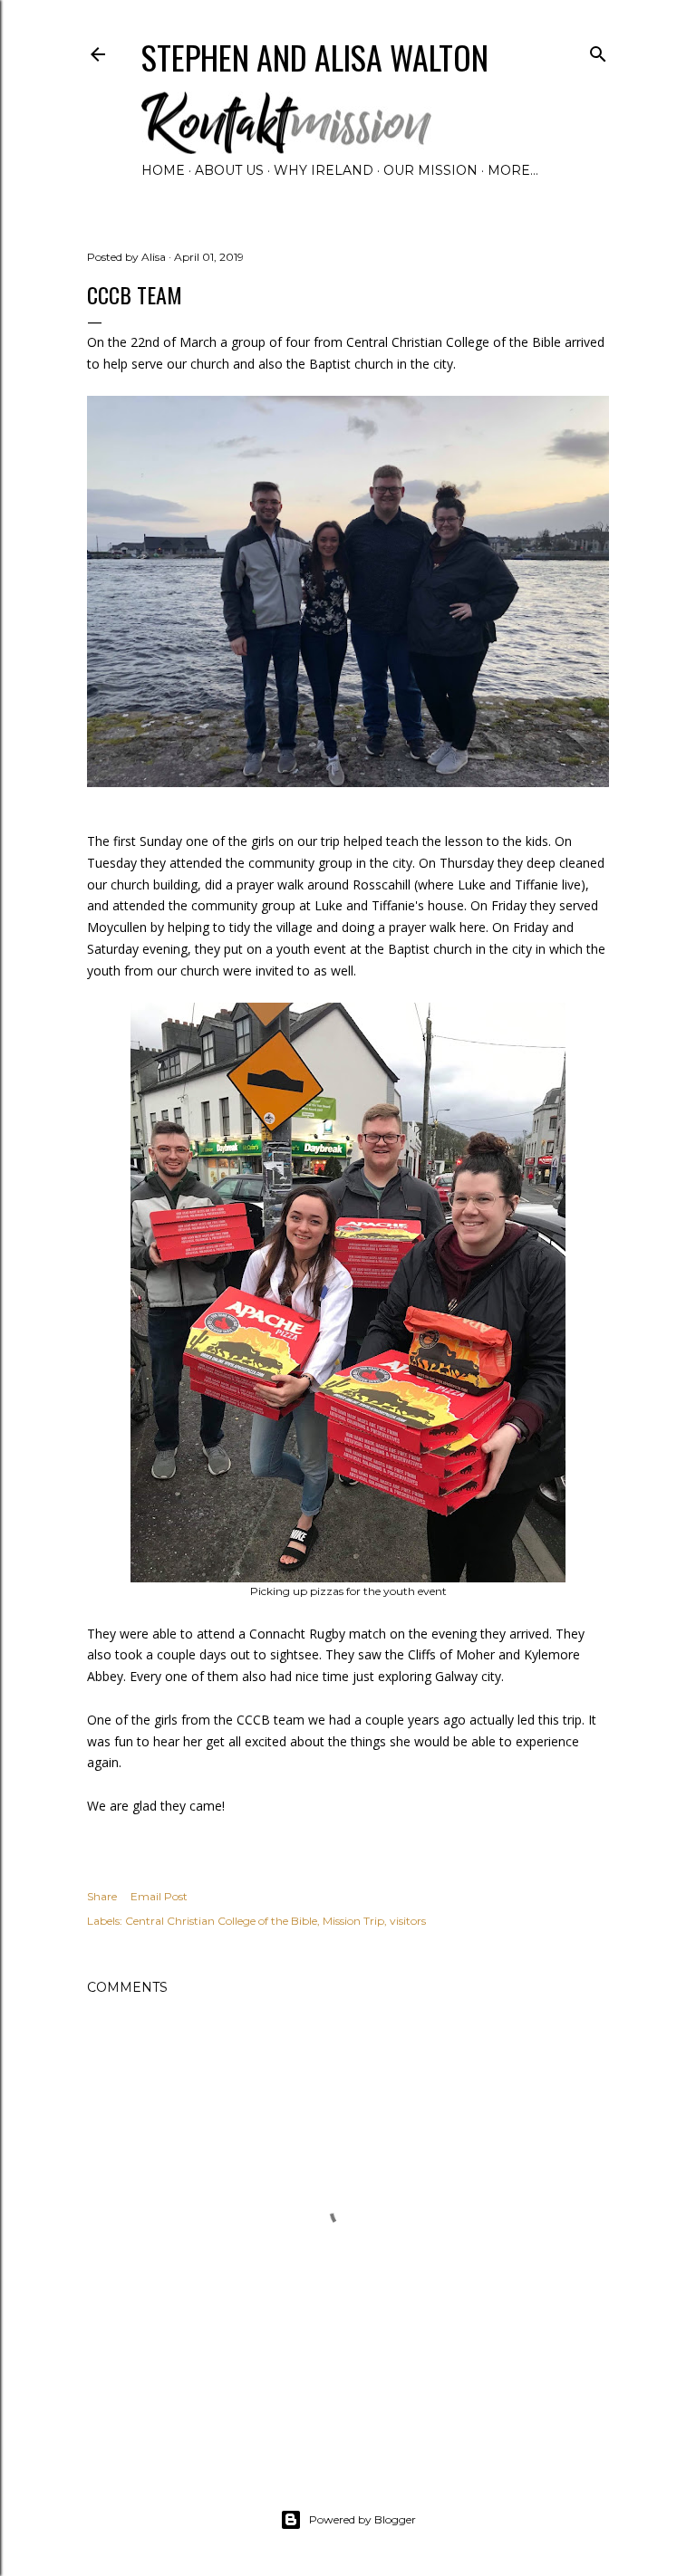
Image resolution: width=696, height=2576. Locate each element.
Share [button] (102, 1896)
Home (163, 170)
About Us (229, 170)
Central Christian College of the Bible (221, 1921)
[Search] (598, 50)
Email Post (159, 1896)
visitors (408, 1921)
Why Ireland (324, 170)
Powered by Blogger (362, 2519)
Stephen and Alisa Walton (315, 57)
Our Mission (430, 170)
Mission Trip (353, 1921)
